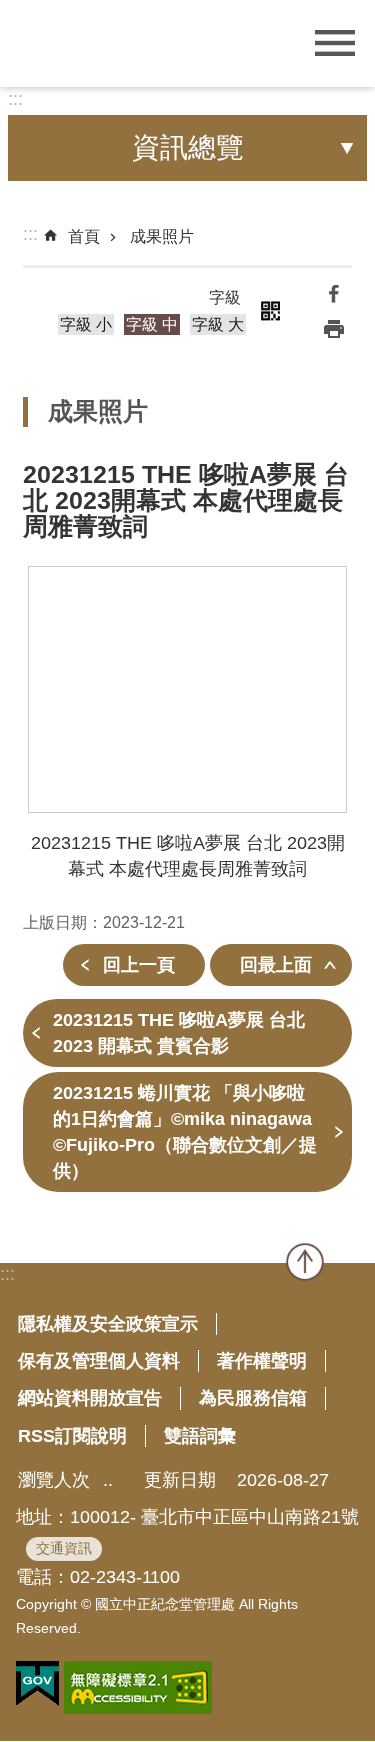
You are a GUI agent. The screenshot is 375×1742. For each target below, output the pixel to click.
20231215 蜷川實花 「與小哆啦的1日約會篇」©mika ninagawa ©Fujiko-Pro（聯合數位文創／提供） (185, 1132)
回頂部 (305, 1262)
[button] (187, 689)
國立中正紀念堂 (135, 41)
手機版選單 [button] (335, 43)
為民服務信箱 (253, 1398)
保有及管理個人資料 (99, 1361)
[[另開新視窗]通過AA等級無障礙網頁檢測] (138, 1687)
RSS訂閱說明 (72, 1436)
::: (15, 99)
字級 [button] (225, 297)
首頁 (84, 236)
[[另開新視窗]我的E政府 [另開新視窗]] (37, 1684)
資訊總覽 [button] (188, 147)
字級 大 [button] (218, 324)
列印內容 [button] (334, 329)
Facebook (334, 293)
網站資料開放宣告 (90, 1398)
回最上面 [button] (276, 965)
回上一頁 (139, 965)
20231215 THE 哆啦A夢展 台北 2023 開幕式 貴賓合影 (179, 1033)
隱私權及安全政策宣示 (108, 1324)
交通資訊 (64, 1548)
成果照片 (162, 236)
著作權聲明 (262, 1361)
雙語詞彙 (200, 1436)
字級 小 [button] (86, 324)
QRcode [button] (271, 311)
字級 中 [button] (152, 324)
